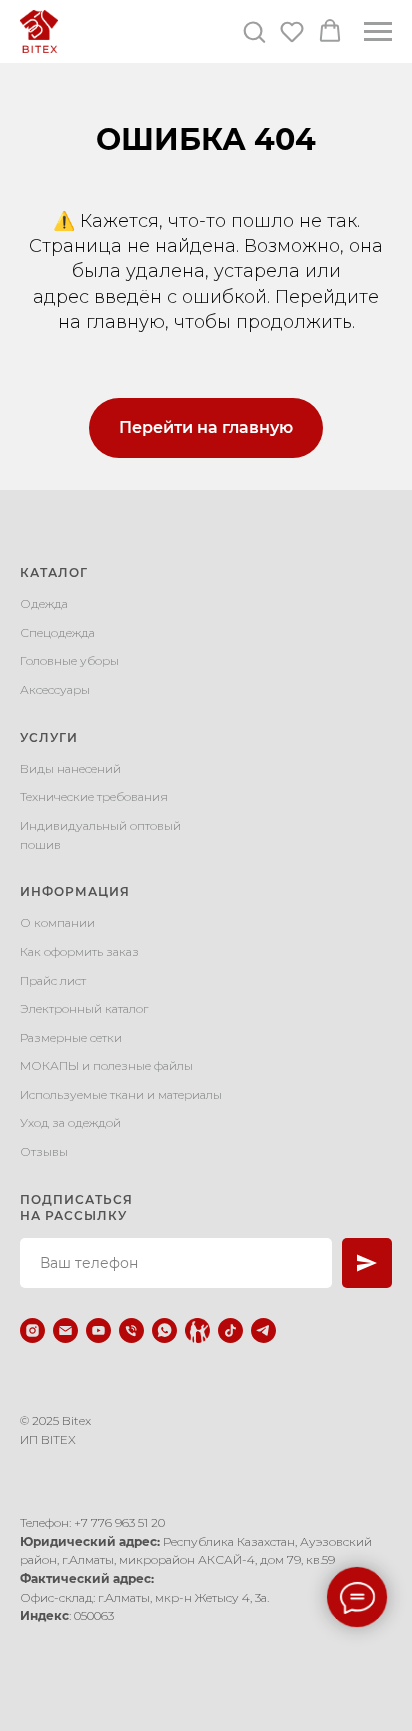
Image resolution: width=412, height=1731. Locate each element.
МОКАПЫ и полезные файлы (106, 1065)
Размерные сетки (71, 1037)
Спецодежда (57, 632)
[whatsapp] (164, 1330)
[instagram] (32, 1330)
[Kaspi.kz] (197, 1330)
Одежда (44, 603)
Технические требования (94, 796)
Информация (75, 891)
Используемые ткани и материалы (121, 1094)
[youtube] (98, 1330)
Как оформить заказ (79, 951)
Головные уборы (69, 660)
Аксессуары (55, 689)
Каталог (54, 572)
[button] (254, 31)
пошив (40, 844)
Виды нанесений (70, 768)
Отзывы (44, 1151)
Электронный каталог (84, 1008)
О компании (57, 922)
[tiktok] (230, 1330)
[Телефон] (131, 1330)
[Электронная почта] (65, 1330)
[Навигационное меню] (378, 32)
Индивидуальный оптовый (100, 825)
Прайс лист (53, 980)
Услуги (49, 737)
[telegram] (263, 1330)
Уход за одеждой (70, 1122)
